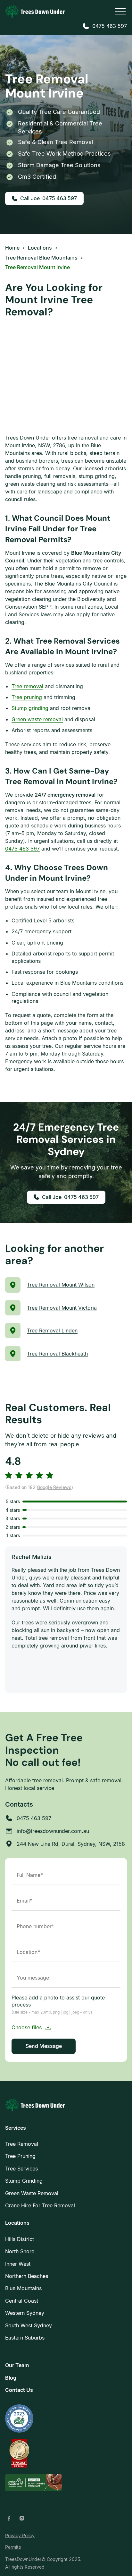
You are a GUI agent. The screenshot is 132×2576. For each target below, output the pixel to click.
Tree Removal (22, 2144)
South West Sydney (29, 2325)
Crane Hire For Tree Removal (40, 2205)
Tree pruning (27, 697)
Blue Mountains (23, 2288)
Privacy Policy (20, 2535)
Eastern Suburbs (25, 2338)
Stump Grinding (24, 2181)
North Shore (20, 2251)
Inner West (18, 2264)
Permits (13, 2547)
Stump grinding (30, 708)
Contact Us (19, 2390)
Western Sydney (25, 2313)
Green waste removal (37, 719)
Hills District (20, 2239)
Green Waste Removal (32, 2193)
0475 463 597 (110, 26)
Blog (11, 2378)
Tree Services (21, 2169)
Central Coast (22, 2301)
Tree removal (27, 686)
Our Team (17, 2365)
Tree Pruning (20, 2156)
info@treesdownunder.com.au (53, 1831)
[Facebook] (9, 2518)
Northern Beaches (27, 2276)
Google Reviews (54, 1488)
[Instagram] (22, 2518)
